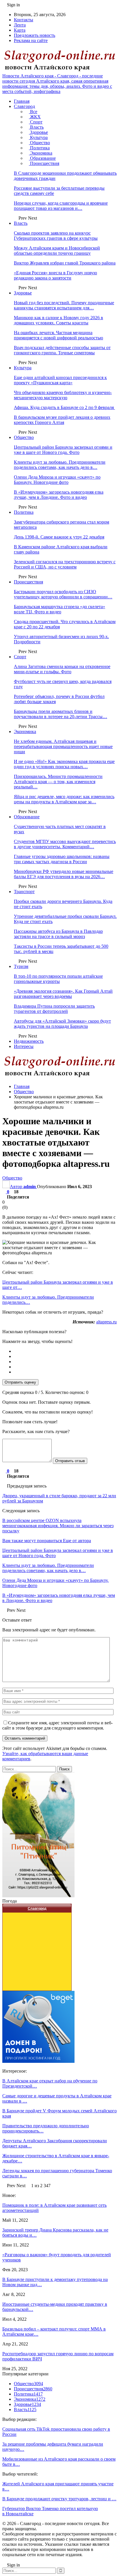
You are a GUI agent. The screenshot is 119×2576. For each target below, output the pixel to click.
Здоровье (38, 132)
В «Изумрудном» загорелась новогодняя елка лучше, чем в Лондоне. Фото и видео (59, 495)
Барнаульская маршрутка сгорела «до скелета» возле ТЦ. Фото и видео (59, 609)
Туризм (21, 966)
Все (33, 112)
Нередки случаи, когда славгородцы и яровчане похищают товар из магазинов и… (61, 206)
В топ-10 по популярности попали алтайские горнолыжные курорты (58, 979)
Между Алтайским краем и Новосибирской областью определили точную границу (57, 251)
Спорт (36, 122)
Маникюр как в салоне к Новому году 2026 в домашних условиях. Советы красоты (58, 320)
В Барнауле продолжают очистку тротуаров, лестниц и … (59, 2499)
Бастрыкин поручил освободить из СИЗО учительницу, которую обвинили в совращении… (63, 594)
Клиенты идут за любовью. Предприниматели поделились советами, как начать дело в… (60, 465)
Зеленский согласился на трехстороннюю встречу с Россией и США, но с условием (65, 564)
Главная (22, 101)
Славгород (24, 106)
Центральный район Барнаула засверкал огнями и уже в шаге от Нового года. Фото (63, 450)
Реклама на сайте (31, 40)
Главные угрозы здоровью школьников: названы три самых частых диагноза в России (62, 859)
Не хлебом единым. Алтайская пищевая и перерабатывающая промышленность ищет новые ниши (63, 746)
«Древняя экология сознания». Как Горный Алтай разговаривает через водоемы (63, 994)
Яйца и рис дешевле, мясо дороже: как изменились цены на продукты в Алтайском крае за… (64, 799)
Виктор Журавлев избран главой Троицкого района (65, 263)
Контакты (24, 20)
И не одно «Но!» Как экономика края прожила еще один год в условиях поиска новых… (64, 764)
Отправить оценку (20, 1382)
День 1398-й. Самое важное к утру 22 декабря (59, 537)
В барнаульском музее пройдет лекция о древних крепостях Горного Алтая (62, 420)
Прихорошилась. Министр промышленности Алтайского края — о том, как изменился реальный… (58, 782)
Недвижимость (29, 1041)
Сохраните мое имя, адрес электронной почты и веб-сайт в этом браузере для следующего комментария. (57, 1725)
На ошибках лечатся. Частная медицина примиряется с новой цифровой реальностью (58, 335)
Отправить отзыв (70, 1461)
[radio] (65, 1351)
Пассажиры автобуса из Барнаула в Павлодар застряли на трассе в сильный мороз (58, 934)
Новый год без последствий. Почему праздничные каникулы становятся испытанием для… (64, 305)
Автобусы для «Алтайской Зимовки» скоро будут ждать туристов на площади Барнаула (62, 1024)
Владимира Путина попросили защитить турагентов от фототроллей (54, 1009)
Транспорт (24, 892)
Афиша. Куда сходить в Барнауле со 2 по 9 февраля (64, 407)
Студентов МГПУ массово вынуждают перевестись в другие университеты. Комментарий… (65, 844)
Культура (38, 137)
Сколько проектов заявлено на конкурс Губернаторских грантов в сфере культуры (56, 236)
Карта (20, 30)
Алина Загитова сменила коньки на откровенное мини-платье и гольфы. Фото (62, 669)
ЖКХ (35, 117)
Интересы (24, 1046)
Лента (20, 25)
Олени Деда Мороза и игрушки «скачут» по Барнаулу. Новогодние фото (57, 480)
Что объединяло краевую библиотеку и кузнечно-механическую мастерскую (63, 395)
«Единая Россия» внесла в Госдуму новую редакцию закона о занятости (55, 275)
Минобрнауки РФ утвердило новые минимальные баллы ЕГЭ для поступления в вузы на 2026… (64, 874)
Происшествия (44, 163)
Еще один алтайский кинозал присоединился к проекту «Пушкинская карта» (60, 380)
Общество (39, 143)
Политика (39, 148)
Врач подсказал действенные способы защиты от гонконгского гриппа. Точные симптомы (62, 350)
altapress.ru (106, 1322)
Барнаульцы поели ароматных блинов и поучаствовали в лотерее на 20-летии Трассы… (61, 714)
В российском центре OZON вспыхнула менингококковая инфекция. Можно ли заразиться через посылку (58, 1526)
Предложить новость (35, 35)
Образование (42, 158)
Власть (36, 127)
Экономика (41, 153)
